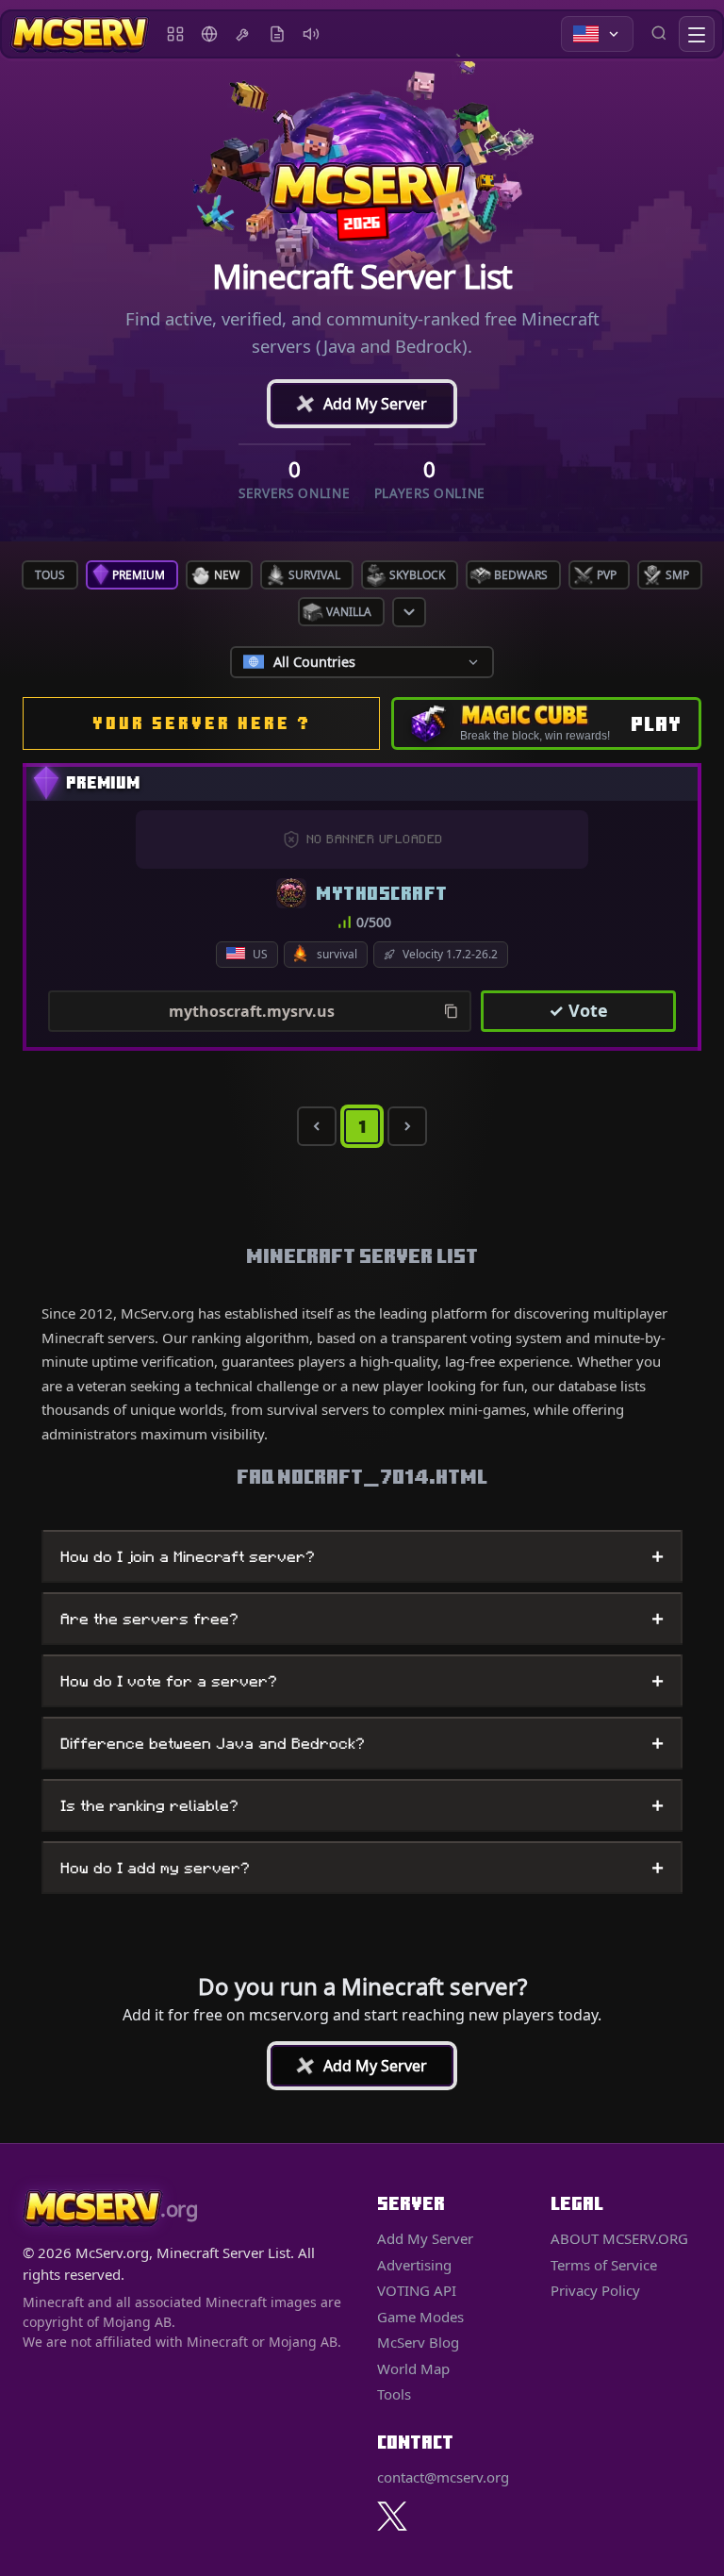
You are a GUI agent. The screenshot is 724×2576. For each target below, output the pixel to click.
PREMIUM (139, 575)
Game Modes (420, 2317)
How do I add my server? (362, 1868)
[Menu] (697, 34)
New (227, 575)
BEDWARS (521, 575)
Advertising (311, 34)
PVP (607, 575)
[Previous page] (317, 1126)
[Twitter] (392, 2516)
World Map (209, 34)
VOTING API (417, 2290)
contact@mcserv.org (443, 2477)
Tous (50, 575)
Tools (243, 34)
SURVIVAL (314, 575)
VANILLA (349, 612)
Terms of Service (604, 2265)
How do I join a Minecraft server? (362, 1556)
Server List (175, 34)
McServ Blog (277, 34)
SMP (677, 575)
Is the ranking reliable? (362, 1805)
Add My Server (360, 404)
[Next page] (407, 1126)
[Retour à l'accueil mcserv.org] (80, 34)
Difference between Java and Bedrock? (362, 1743)
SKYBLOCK (417, 575)
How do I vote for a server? (362, 1681)
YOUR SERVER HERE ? (202, 723)
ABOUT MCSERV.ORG (619, 2238)
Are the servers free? (362, 1619)
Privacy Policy (595, 2290)
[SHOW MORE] (409, 612)
